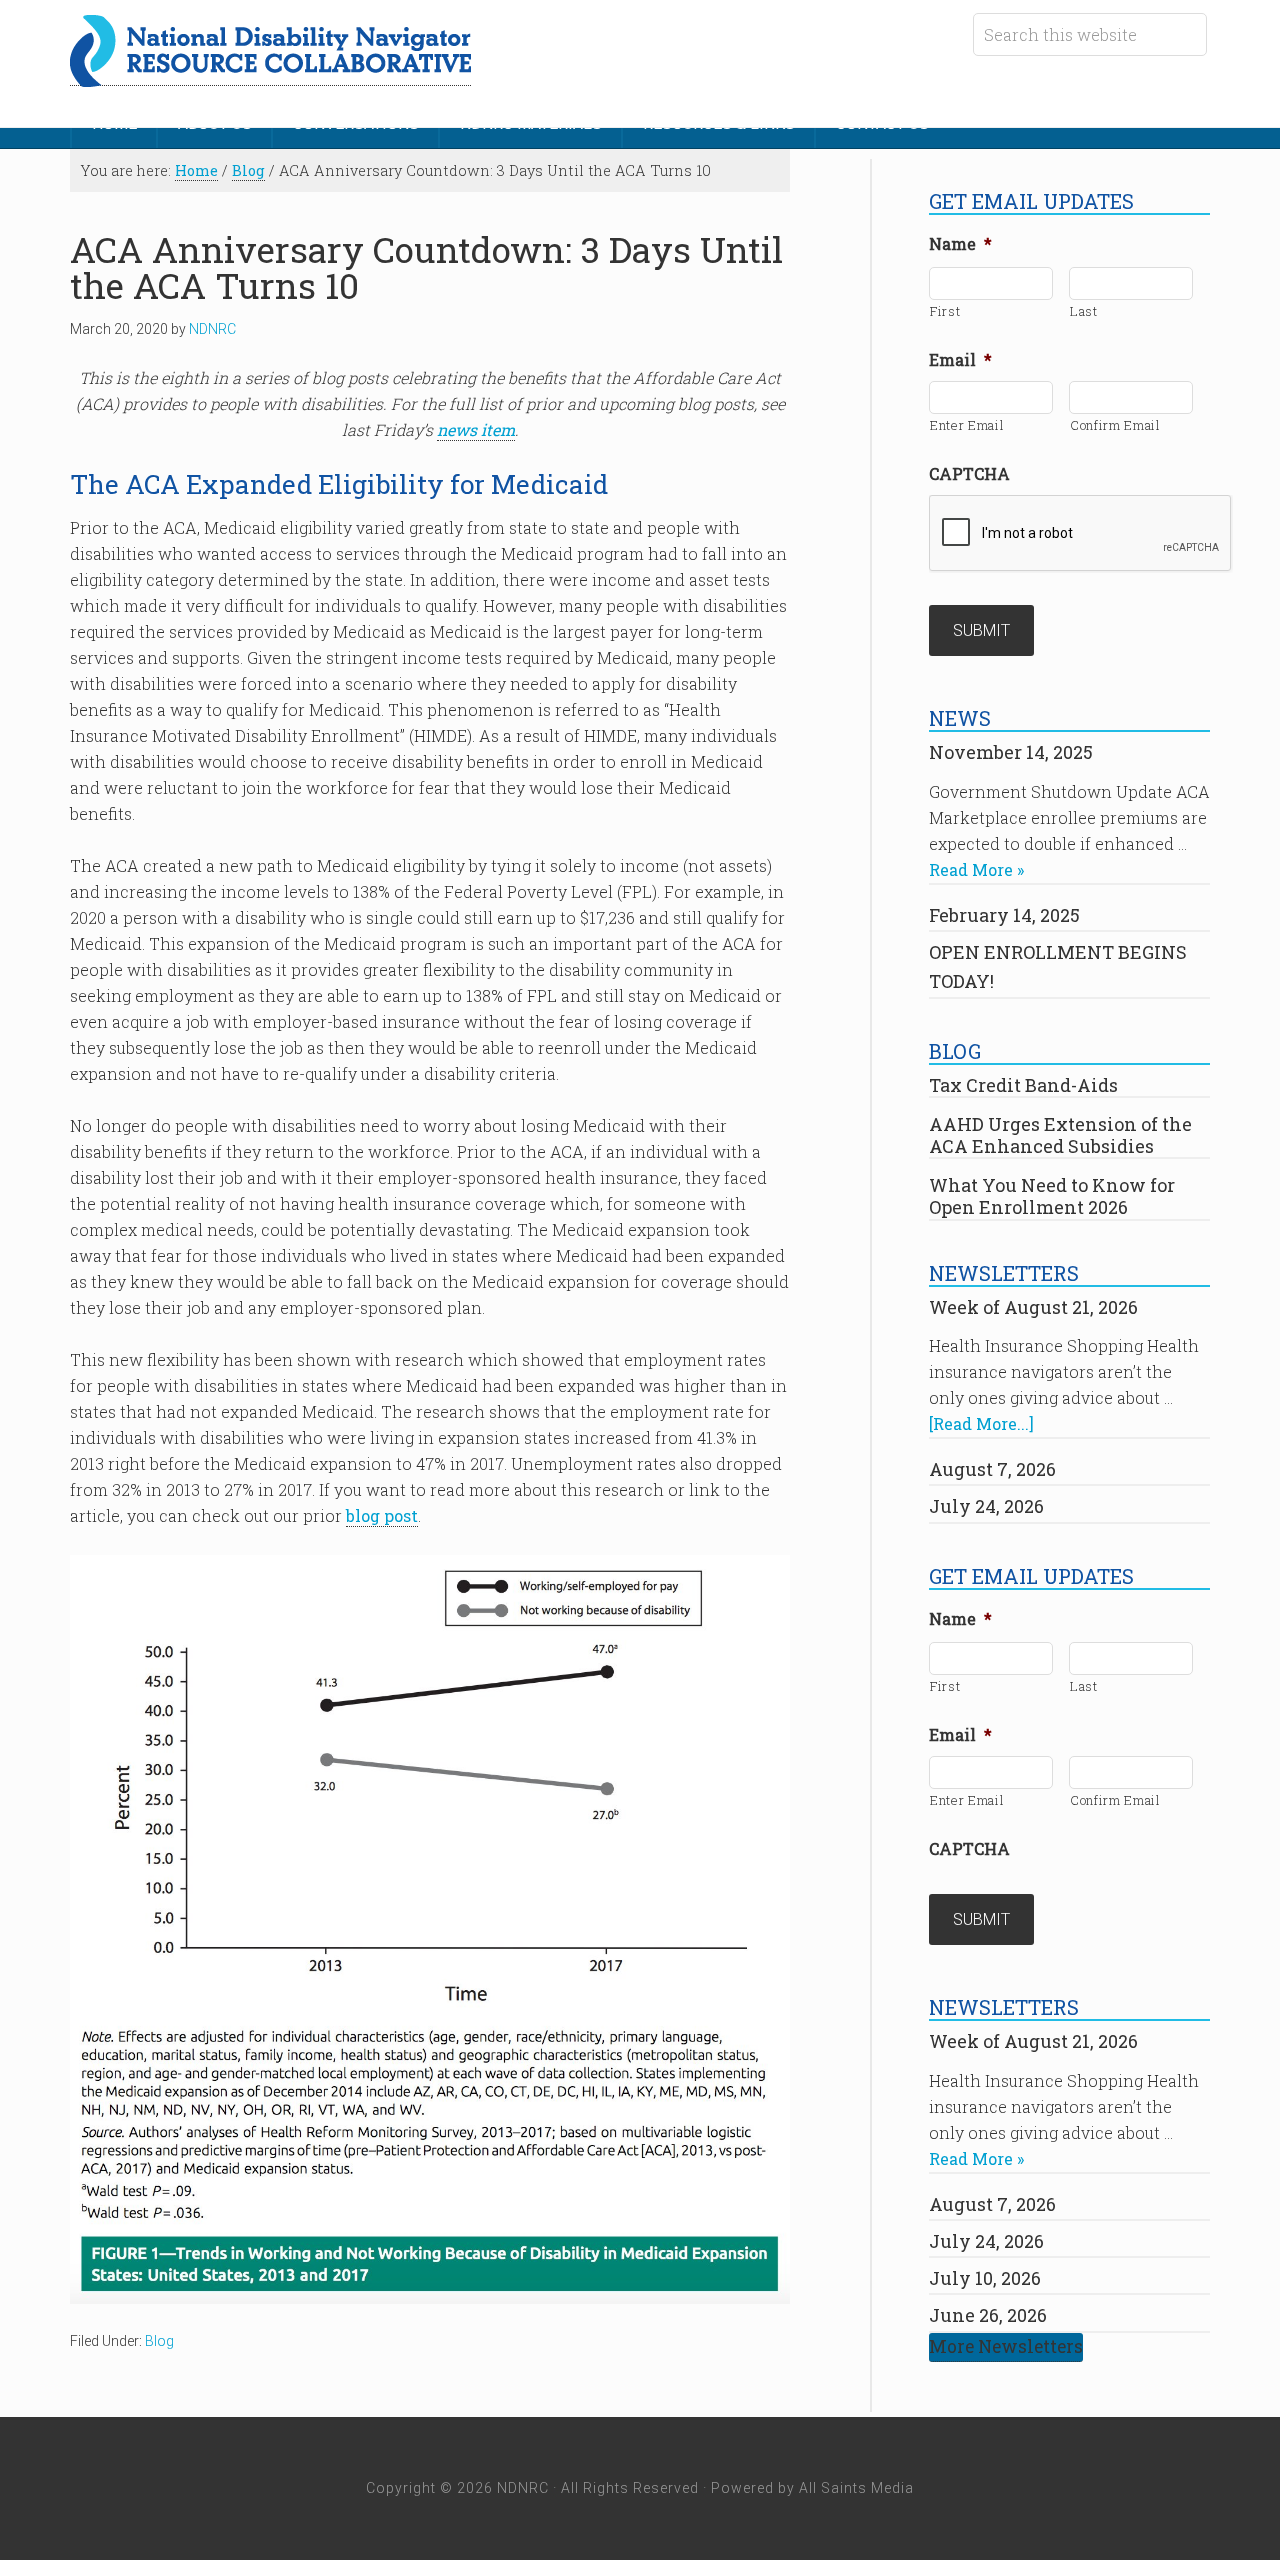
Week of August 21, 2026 (1033, 1307)
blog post (382, 1515)
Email (960, 360)
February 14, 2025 (1004, 915)
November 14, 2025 (1011, 752)
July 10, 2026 (985, 2278)
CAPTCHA (969, 474)
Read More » (976, 869)
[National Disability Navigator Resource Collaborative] (270, 75)
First (945, 311)
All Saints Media (856, 2488)
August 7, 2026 (992, 1469)
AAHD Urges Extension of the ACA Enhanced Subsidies (1060, 1135)
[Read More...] (981, 1423)
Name (960, 244)
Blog (159, 2341)
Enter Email (967, 425)
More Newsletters (1006, 2346)
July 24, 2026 (986, 1506)
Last (1084, 311)
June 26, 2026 (988, 2315)
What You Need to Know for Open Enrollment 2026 (1052, 1196)
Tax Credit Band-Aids (1023, 1085)
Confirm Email (1115, 425)
